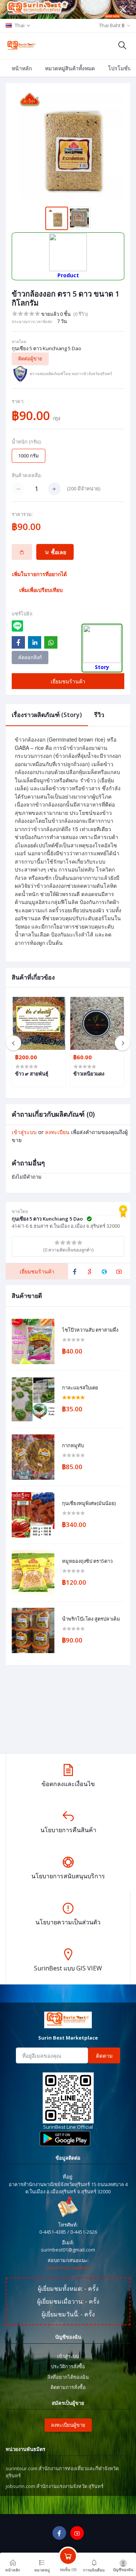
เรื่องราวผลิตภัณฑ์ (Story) (47, 715)
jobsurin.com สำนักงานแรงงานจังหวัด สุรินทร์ (55, 2486)
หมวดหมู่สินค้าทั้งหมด (70, 68)
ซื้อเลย (58, 552)
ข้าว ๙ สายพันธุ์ (32, 1074)
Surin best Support (68, 2267)
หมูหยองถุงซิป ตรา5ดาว (87, 1561)
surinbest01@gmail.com (68, 2250)
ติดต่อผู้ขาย (30, 359)
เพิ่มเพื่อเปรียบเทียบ (41, 590)
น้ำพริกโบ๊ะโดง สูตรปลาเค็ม (91, 1619)
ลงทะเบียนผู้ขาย (68, 2425)
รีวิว (99, 715)
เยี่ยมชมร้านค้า (68, 681)
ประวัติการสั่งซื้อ (68, 2366)
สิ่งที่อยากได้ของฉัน (68, 2377)
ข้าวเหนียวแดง (89, 1074)
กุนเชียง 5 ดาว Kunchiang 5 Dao (46, 348)
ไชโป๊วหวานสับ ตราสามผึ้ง (90, 1330)
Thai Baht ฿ (112, 25)
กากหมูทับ (73, 1446)
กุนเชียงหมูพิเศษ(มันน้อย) (89, 1504)
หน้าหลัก (22, 68)
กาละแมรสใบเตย (80, 1388)
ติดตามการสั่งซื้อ (68, 2387)
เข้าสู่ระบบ (24, 1132)
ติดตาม (104, 2056)
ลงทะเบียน (57, 1132)
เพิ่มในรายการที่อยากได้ (39, 574)
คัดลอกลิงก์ (30, 657)
